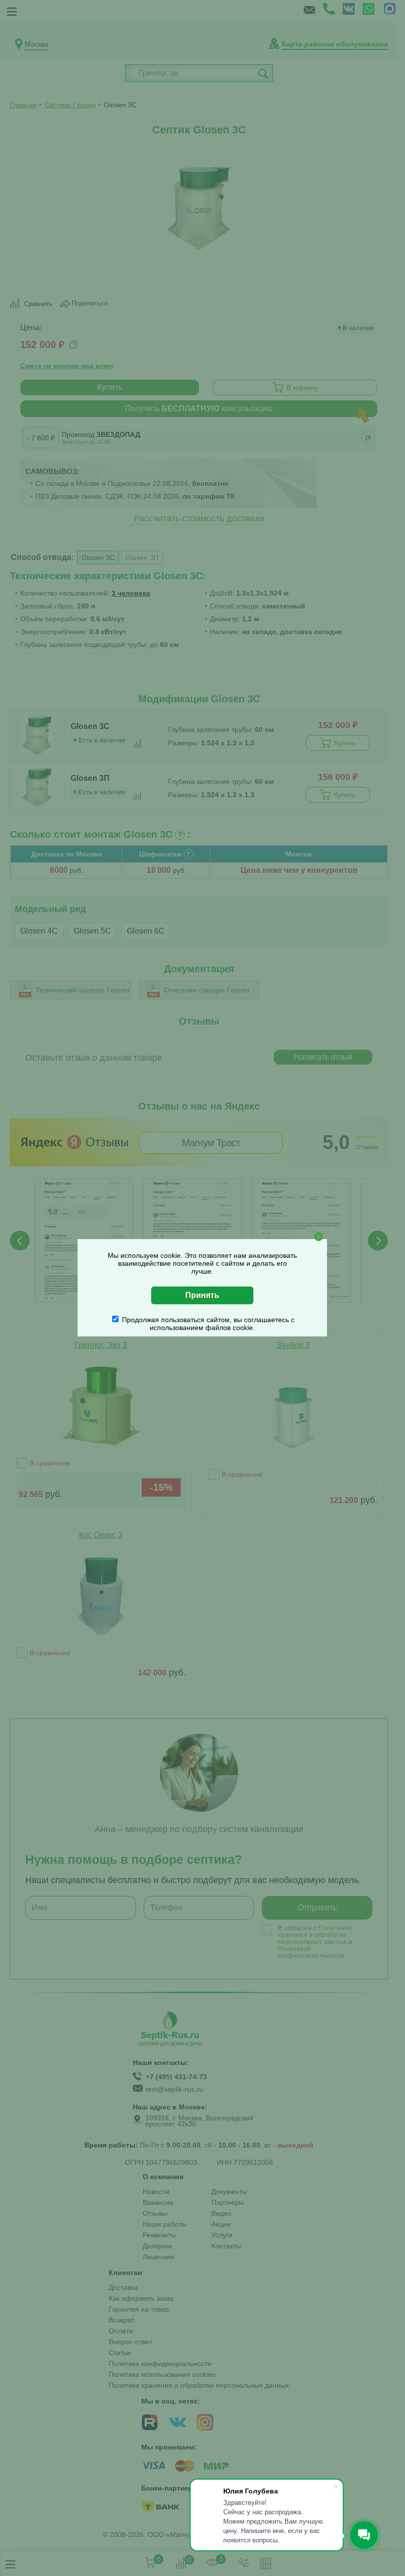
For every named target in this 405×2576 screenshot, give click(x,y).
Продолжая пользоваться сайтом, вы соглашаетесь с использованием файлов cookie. (208, 1324)
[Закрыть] (319, 1237)
